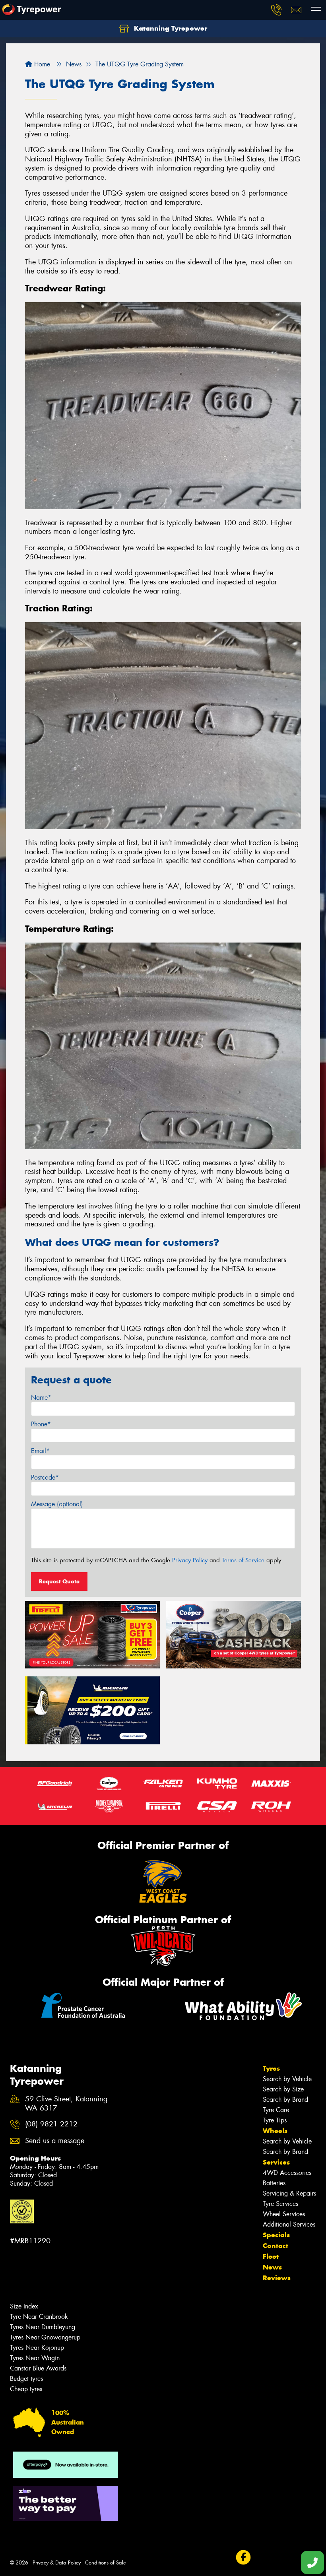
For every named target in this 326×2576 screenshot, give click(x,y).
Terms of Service (243, 1560)
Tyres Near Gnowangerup (45, 2337)
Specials (276, 2235)
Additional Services (289, 2224)
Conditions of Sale (106, 2563)
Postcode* (45, 1477)
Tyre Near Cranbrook (39, 2317)
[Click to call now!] (276, 10)
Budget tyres (26, 2379)
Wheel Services (284, 2214)
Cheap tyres (26, 2389)
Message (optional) (57, 1504)
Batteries (274, 2183)
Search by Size (283, 2089)
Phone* (41, 1424)
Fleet (271, 2256)
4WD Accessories (287, 2173)
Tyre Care (276, 2110)
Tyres (271, 2068)
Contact (276, 2246)
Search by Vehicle (287, 2079)
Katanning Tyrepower (170, 28)
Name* (41, 1398)
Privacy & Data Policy (57, 2563)
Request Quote (59, 1581)
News (272, 2267)
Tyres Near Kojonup (37, 2348)
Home (41, 64)
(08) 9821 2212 (51, 2124)
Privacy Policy (190, 1560)
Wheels (275, 2131)
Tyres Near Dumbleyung (43, 2327)
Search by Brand (285, 2100)
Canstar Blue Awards (38, 2368)
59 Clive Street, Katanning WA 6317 (66, 2104)
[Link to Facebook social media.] (243, 2558)
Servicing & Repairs (289, 2193)
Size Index (24, 2306)
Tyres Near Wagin (35, 2358)
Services (276, 2162)
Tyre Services (280, 2204)
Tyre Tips (275, 2120)
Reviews (277, 2278)
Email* (40, 1451)
